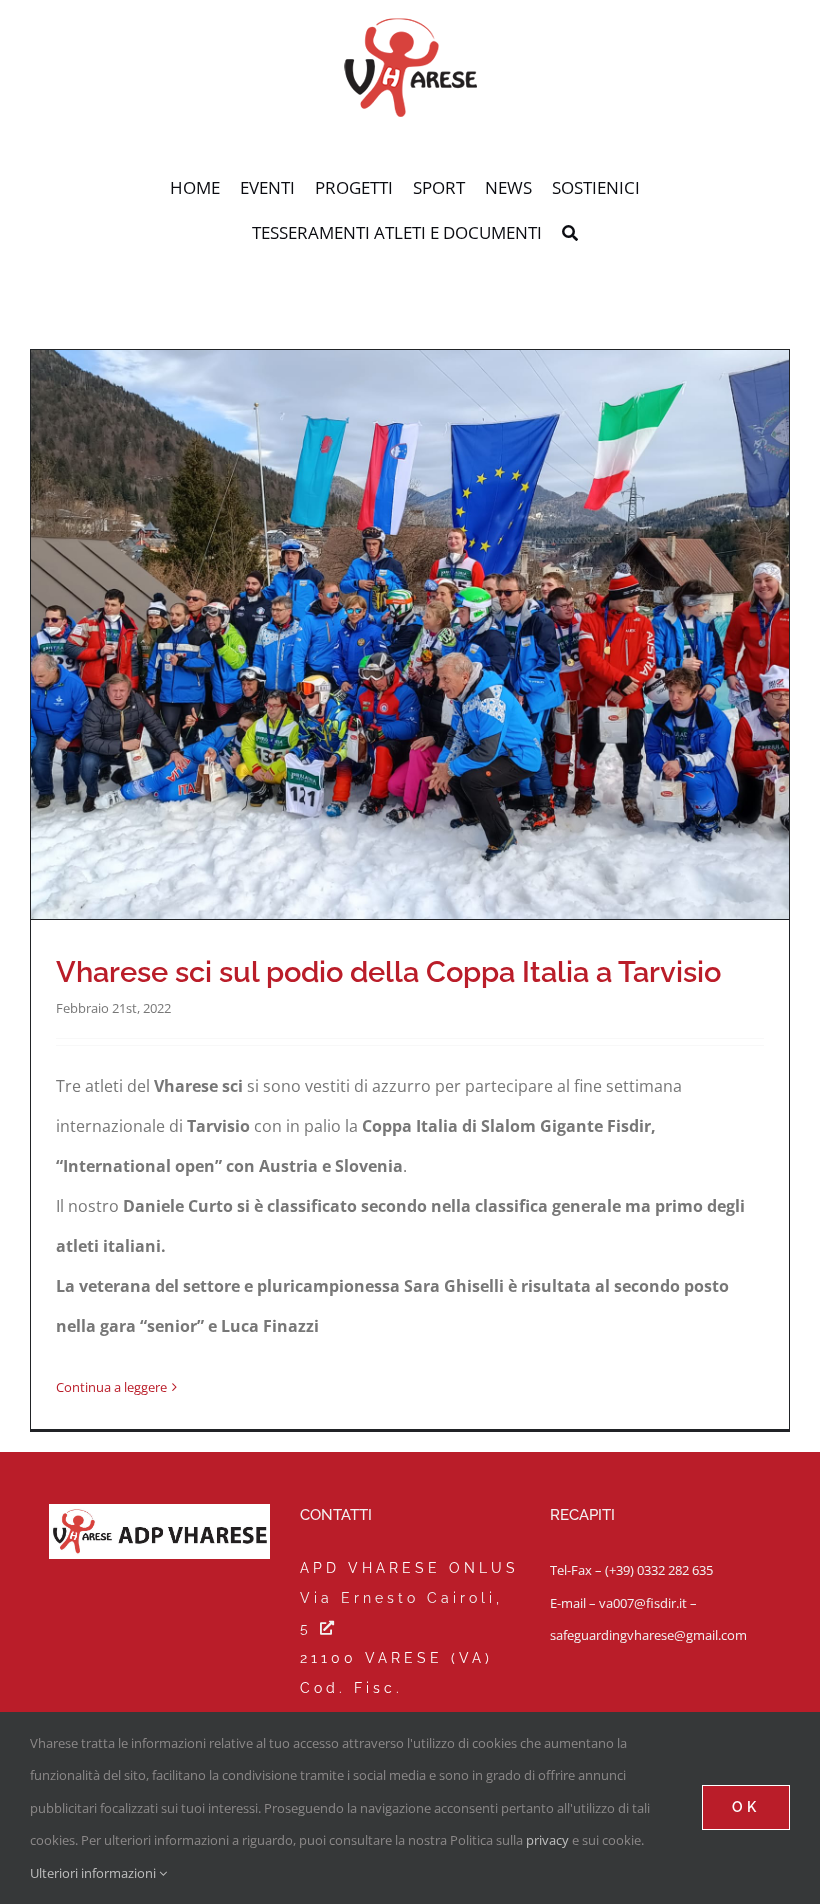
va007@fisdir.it (643, 1603)
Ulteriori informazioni (94, 1873)
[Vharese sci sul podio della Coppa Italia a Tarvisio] (410, 634)
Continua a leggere (111, 1387)
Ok (746, 1807)
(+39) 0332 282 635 (659, 1570)
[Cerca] (570, 234)
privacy (547, 1840)
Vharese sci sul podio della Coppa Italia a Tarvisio (388, 971)
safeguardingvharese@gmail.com (648, 1635)
